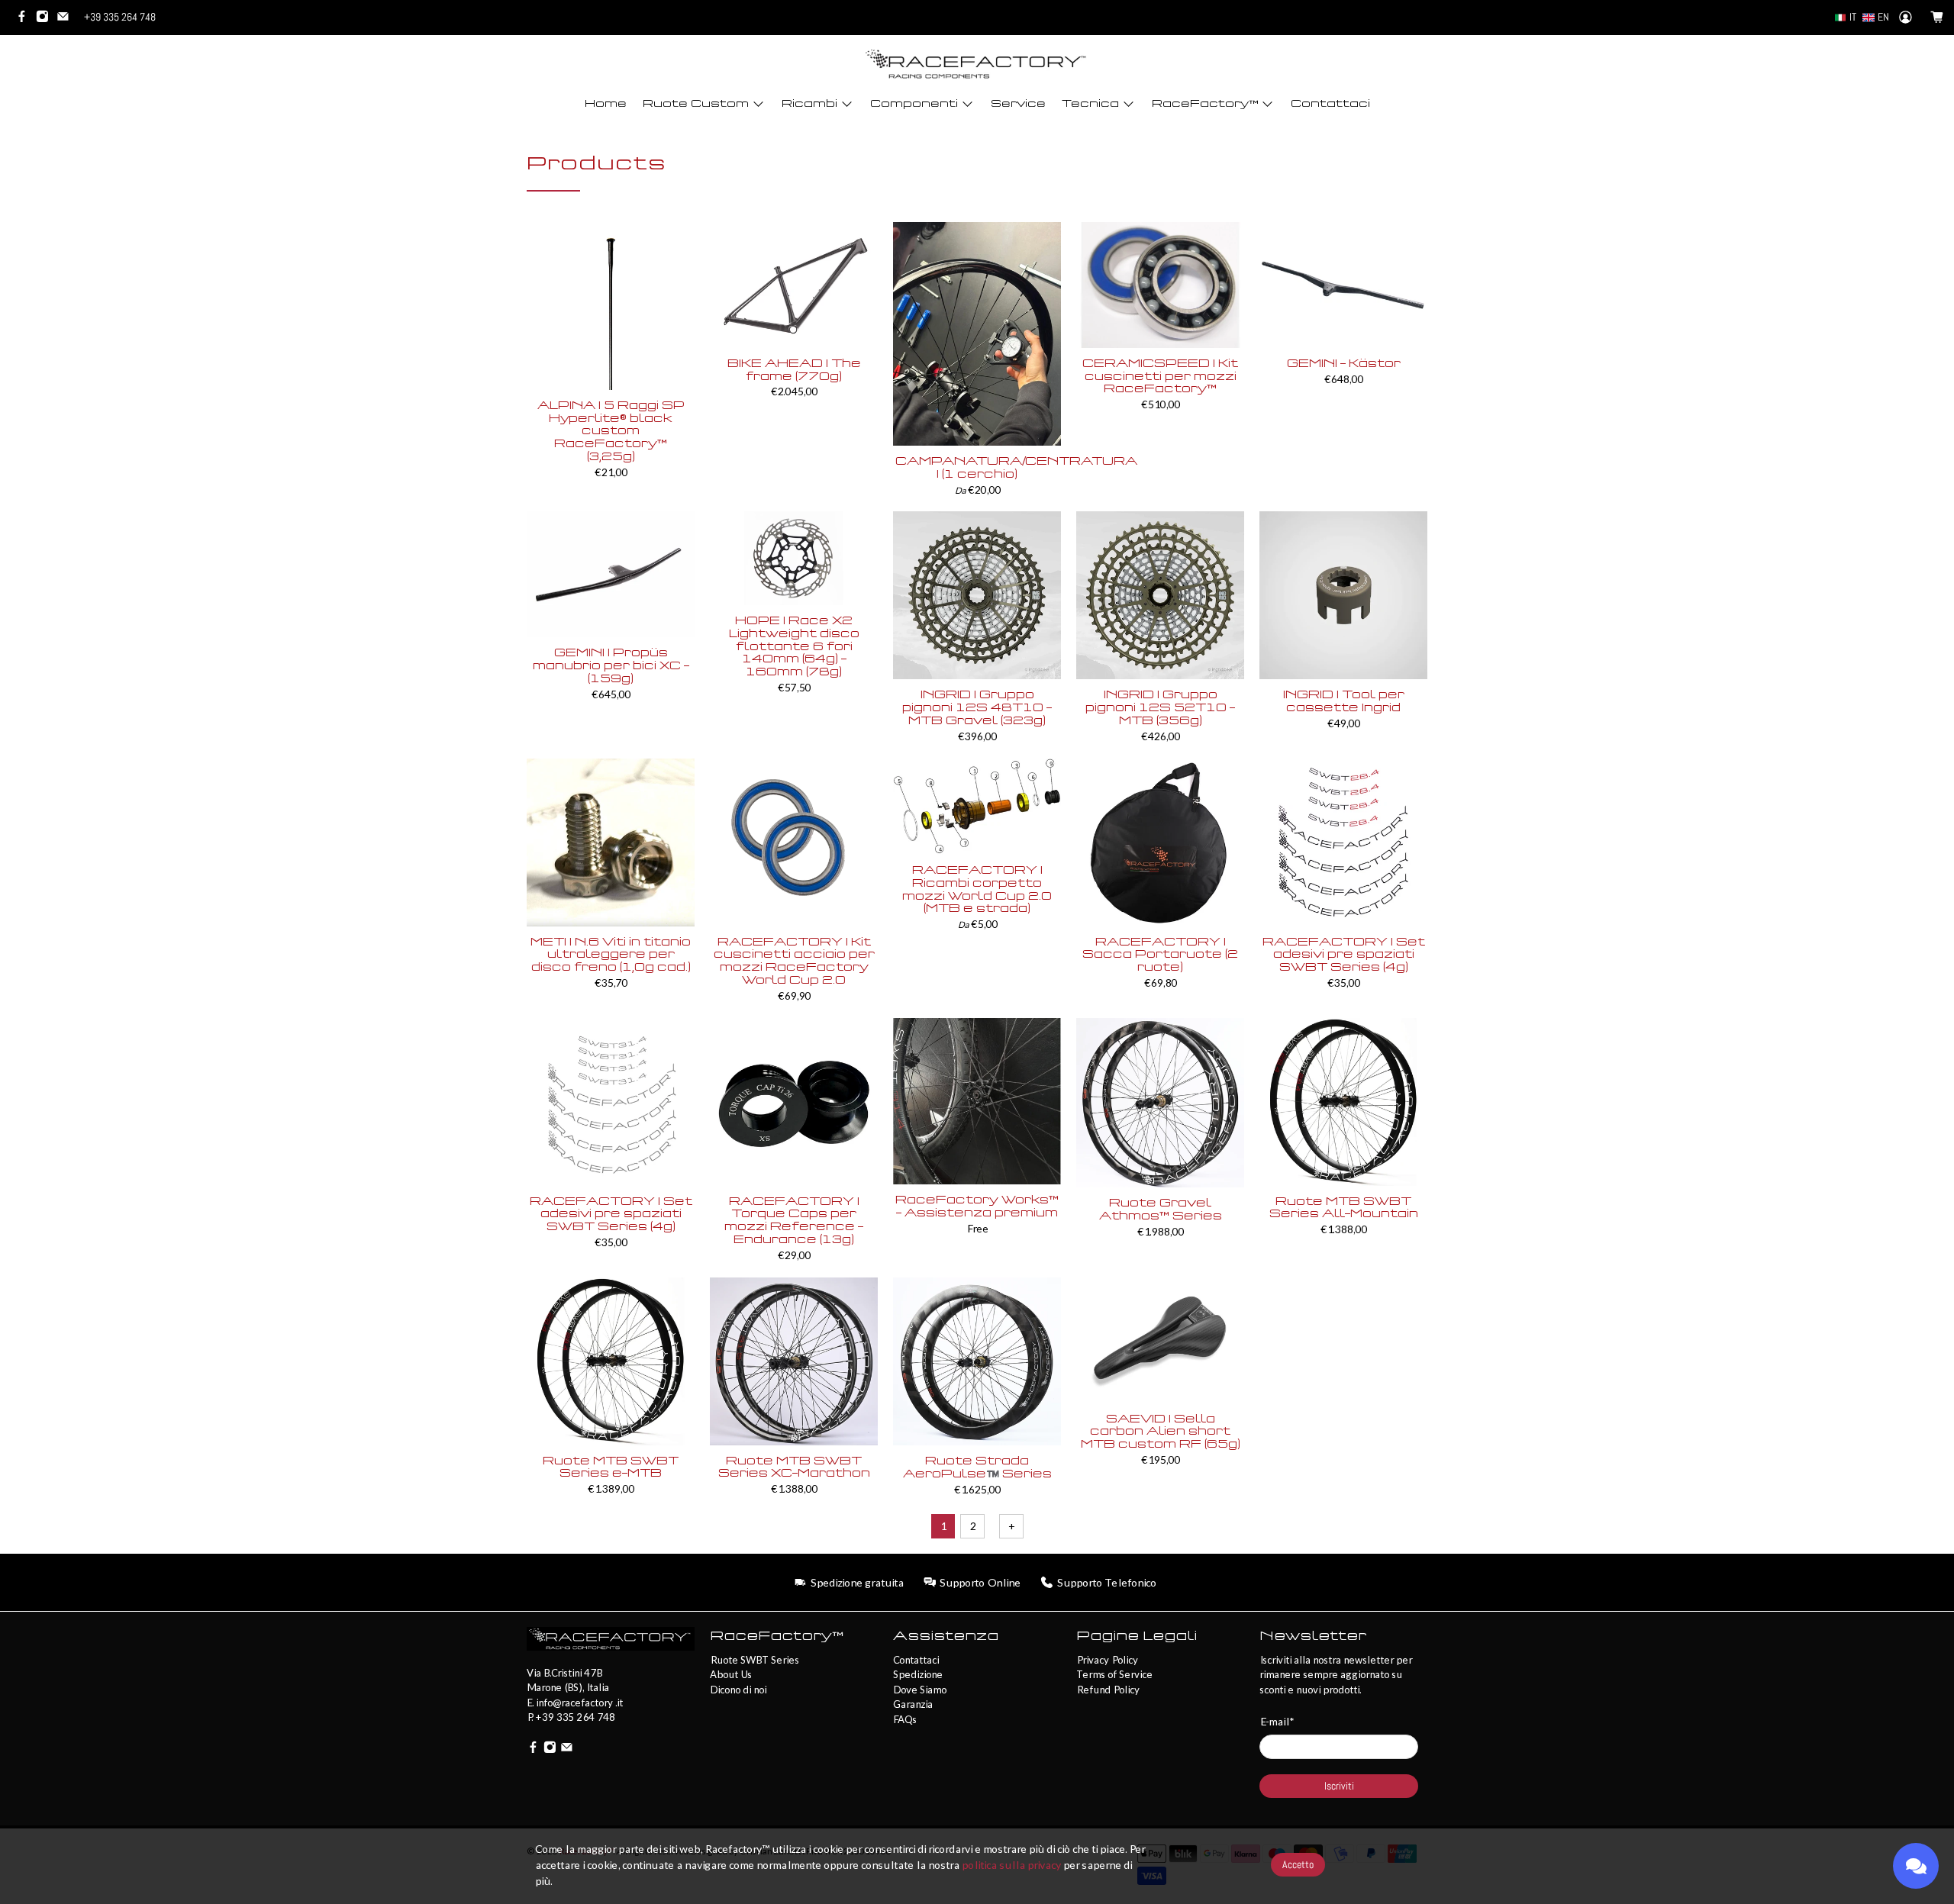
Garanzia (913, 1704)
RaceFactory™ (1205, 103)
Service (1018, 103)
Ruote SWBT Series (755, 1660)
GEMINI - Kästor (1344, 364)
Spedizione (918, 1674)
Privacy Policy (1107, 1660)
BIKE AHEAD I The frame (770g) (794, 370)
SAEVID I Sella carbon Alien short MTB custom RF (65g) (1161, 1432)
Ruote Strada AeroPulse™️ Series (977, 1467)
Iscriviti (1339, 1786)
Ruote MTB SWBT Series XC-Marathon (794, 1467)
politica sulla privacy (1011, 1865)
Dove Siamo (920, 1690)
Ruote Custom (696, 103)
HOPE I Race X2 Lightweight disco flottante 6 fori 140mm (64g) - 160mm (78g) (794, 646)
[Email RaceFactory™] (67, 19)
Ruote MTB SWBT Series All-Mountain (1344, 1208)
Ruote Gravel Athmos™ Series (1161, 1210)
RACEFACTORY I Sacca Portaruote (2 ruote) (1160, 955)
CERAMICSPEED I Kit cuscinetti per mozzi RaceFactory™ (1160, 377)
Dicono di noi (738, 1690)
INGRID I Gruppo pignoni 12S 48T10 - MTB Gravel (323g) (977, 708)
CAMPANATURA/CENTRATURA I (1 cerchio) (977, 468)
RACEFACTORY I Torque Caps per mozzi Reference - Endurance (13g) (794, 1221)
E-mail (1277, 1721)
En (1883, 17)
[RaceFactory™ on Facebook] (26, 19)
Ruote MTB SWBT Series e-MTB (611, 1467)
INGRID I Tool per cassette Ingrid (1344, 701)
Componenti (914, 103)
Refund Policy (1108, 1690)
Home (606, 103)
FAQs (905, 1719)
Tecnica (1090, 103)
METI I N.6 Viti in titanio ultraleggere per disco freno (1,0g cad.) (611, 955)
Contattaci (1330, 103)
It (1853, 17)
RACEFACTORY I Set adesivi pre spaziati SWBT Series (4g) (1344, 955)
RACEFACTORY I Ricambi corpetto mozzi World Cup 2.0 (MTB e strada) (977, 889)
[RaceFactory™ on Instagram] (46, 19)
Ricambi (809, 103)
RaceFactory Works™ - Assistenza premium (977, 1207)
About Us (731, 1674)
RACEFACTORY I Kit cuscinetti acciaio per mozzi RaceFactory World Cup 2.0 (794, 961)
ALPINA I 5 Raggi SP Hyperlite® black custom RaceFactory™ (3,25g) (611, 431)
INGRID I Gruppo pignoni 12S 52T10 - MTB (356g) (1160, 708)
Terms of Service (1114, 1674)
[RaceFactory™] (977, 64)
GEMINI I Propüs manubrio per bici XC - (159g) (611, 666)
